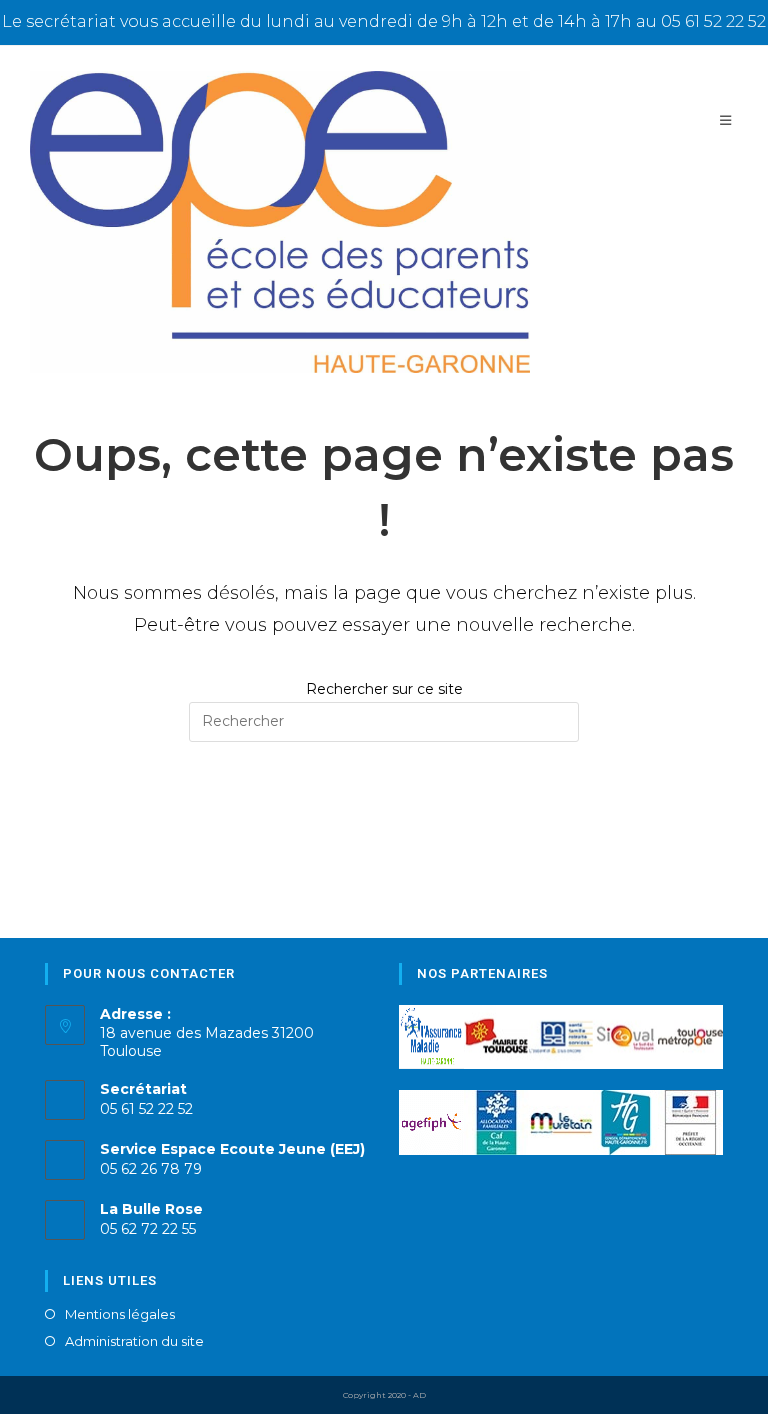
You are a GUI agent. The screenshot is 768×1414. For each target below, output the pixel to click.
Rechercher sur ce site (384, 689)
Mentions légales (120, 1315)
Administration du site (134, 1342)
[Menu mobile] (729, 120)
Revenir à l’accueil (383, 824)
